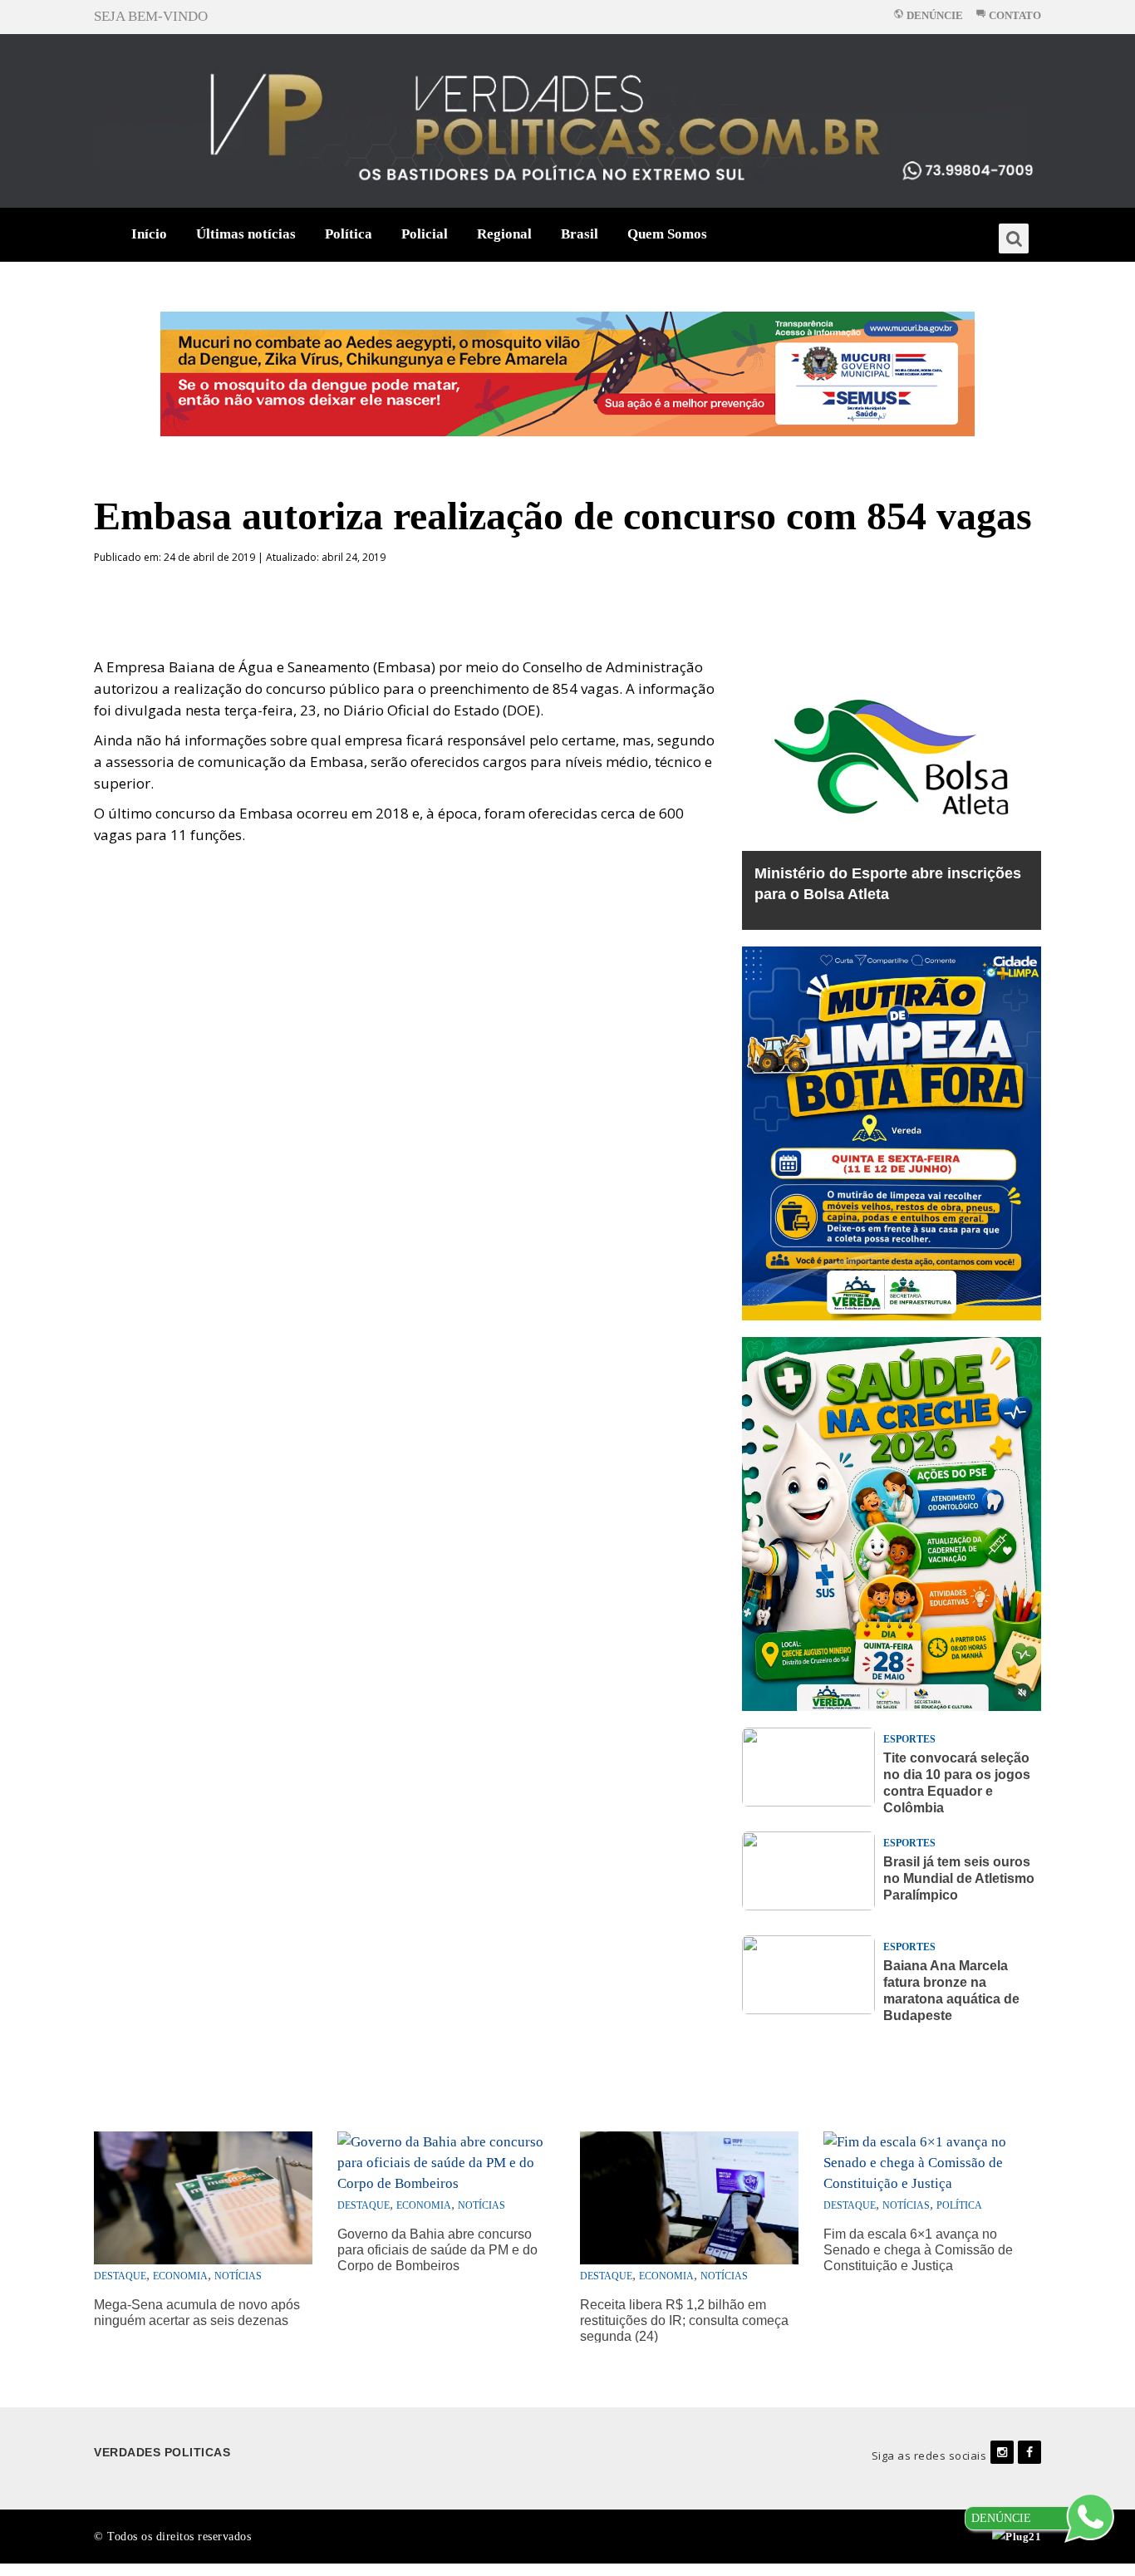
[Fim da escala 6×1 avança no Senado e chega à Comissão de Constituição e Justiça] (933, 2161)
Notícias (238, 2276)
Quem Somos (667, 234)
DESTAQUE (120, 2276)
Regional (504, 234)
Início (149, 234)
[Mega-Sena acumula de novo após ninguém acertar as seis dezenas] (203, 2197)
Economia (180, 2276)
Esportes (909, 1739)
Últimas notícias (246, 234)
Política (349, 234)
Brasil (580, 234)
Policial (425, 234)
